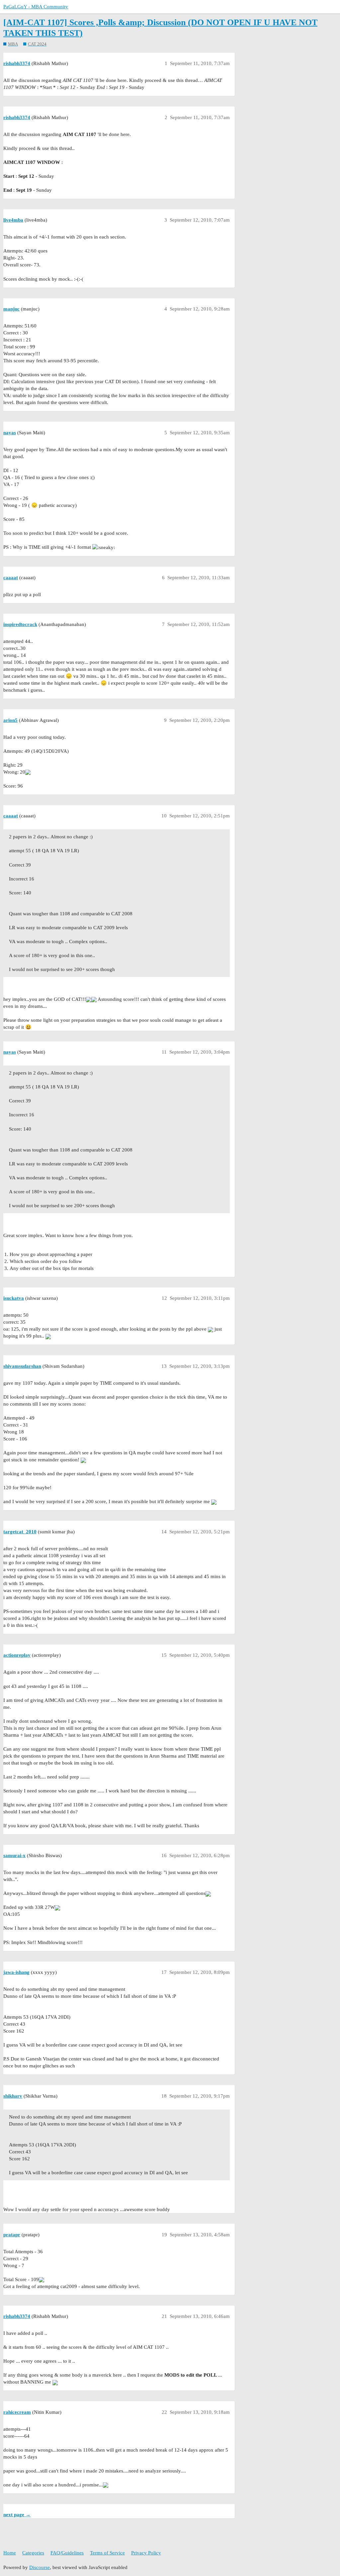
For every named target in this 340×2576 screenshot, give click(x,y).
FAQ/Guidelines (67, 2553)
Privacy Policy (146, 2553)
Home (10, 2553)
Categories (33, 2553)
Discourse (40, 2567)
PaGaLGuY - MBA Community (36, 7)
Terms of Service (107, 2553)
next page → (17, 2515)
